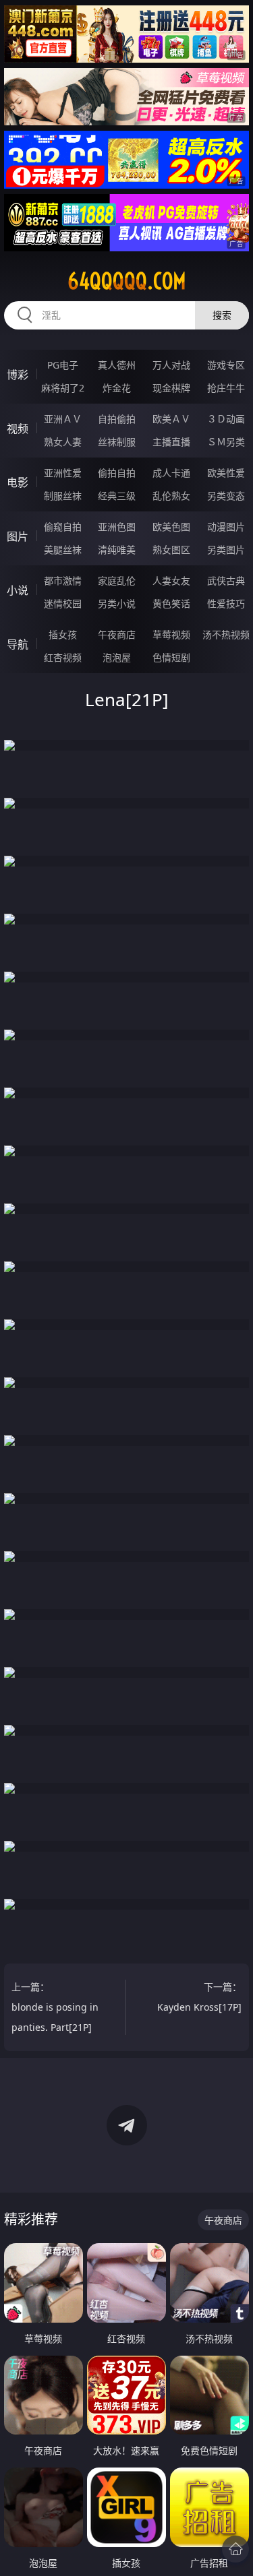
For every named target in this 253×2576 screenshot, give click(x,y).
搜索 (222, 315)
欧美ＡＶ (171, 419)
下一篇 (199, 1997)
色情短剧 (171, 657)
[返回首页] (235, 2549)
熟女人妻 (63, 442)
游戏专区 (226, 365)
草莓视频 (171, 634)
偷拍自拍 (117, 473)
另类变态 (226, 496)
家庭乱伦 (117, 580)
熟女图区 (171, 549)
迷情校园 (63, 603)
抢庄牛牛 (226, 388)
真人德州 (117, 365)
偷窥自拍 (63, 527)
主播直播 (171, 442)
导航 (18, 644)
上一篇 (55, 2007)
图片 (18, 536)
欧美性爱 (226, 473)
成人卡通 (171, 473)
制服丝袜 (63, 496)
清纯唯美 (117, 549)
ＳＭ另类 (226, 442)
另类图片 (226, 549)
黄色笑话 (171, 603)
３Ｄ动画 (226, 419)
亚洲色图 (117, 527)
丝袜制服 (117, 442)
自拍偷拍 (117, 419)
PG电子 (63, 365)
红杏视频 (63, 657)
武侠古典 (226, 580)
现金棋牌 (171, 388)
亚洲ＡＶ (63, 419)
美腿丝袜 (63, 549)
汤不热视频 (226, 634)
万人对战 (171, 365)
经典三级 (117, 496)
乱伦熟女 (171, 496)
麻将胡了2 (63, 388)
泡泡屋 (117, 657)
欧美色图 (171, 527)
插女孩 (63, 634)
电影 (18, 482)
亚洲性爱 (63, 473)
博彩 (18, 375)
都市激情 (63, 580)
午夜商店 (117, 634)
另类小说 (117, 603)
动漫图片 (226, 527)
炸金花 (117, 388)
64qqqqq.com (127, 281)
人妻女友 (171, 580)
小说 (18, 590)
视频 (18, 429)
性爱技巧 (226, 603)
